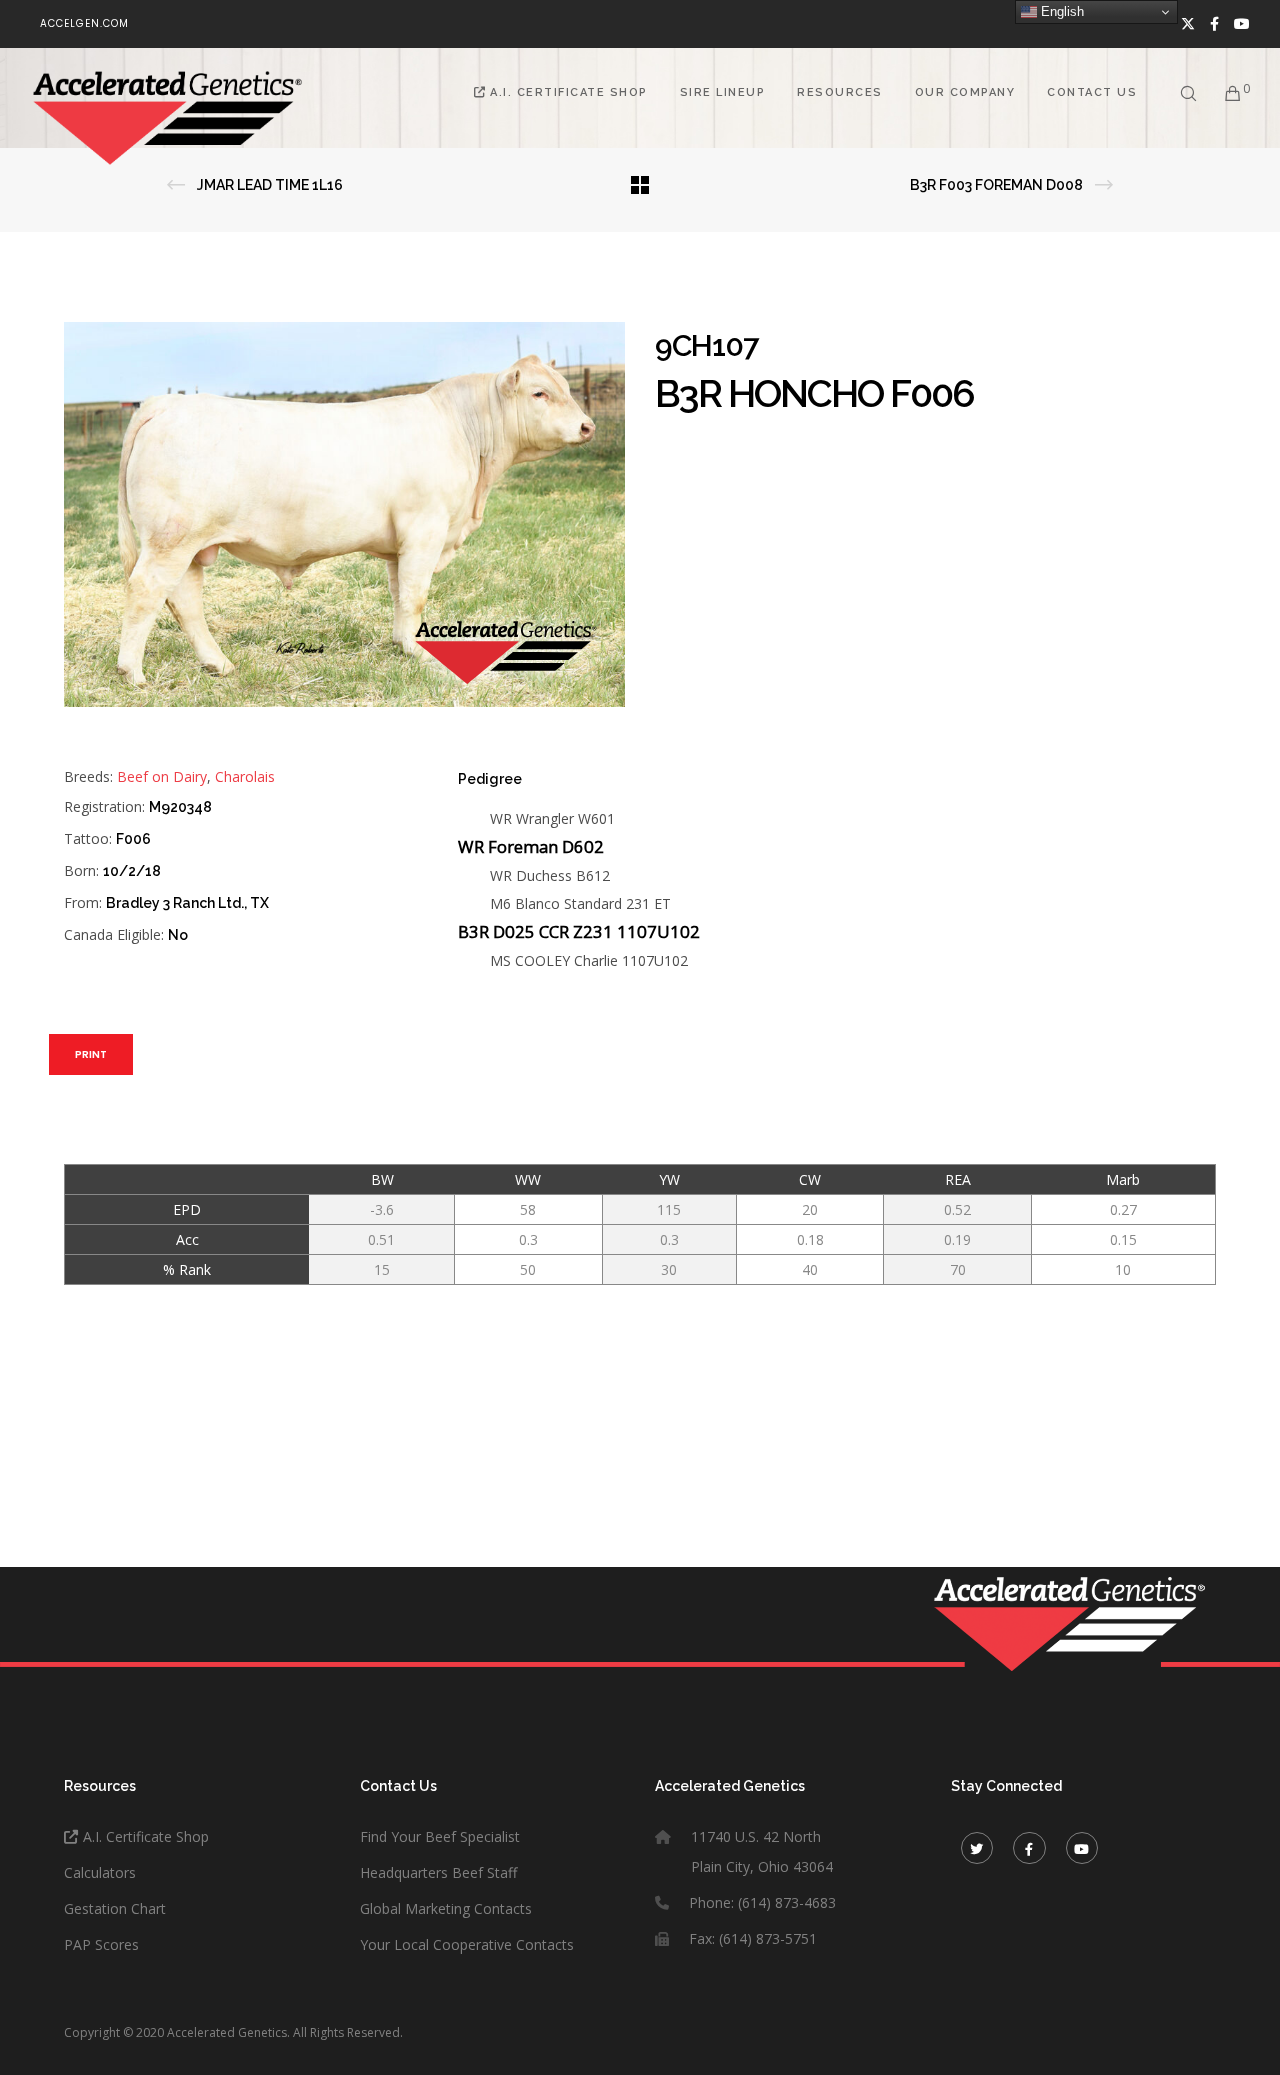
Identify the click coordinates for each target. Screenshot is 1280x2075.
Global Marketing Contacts (446, 1908)
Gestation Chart (115, 1908)
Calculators (100, 1872)
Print (91, 1054)
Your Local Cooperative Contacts (467, 1944)
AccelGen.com (84, 23)
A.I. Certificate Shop (146, 1836)
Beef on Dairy (162, 776)
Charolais (245, 776)
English (1060, 11)
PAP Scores (101, 1944)
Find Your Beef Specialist (440, 1836)
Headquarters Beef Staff (438, 1872)
